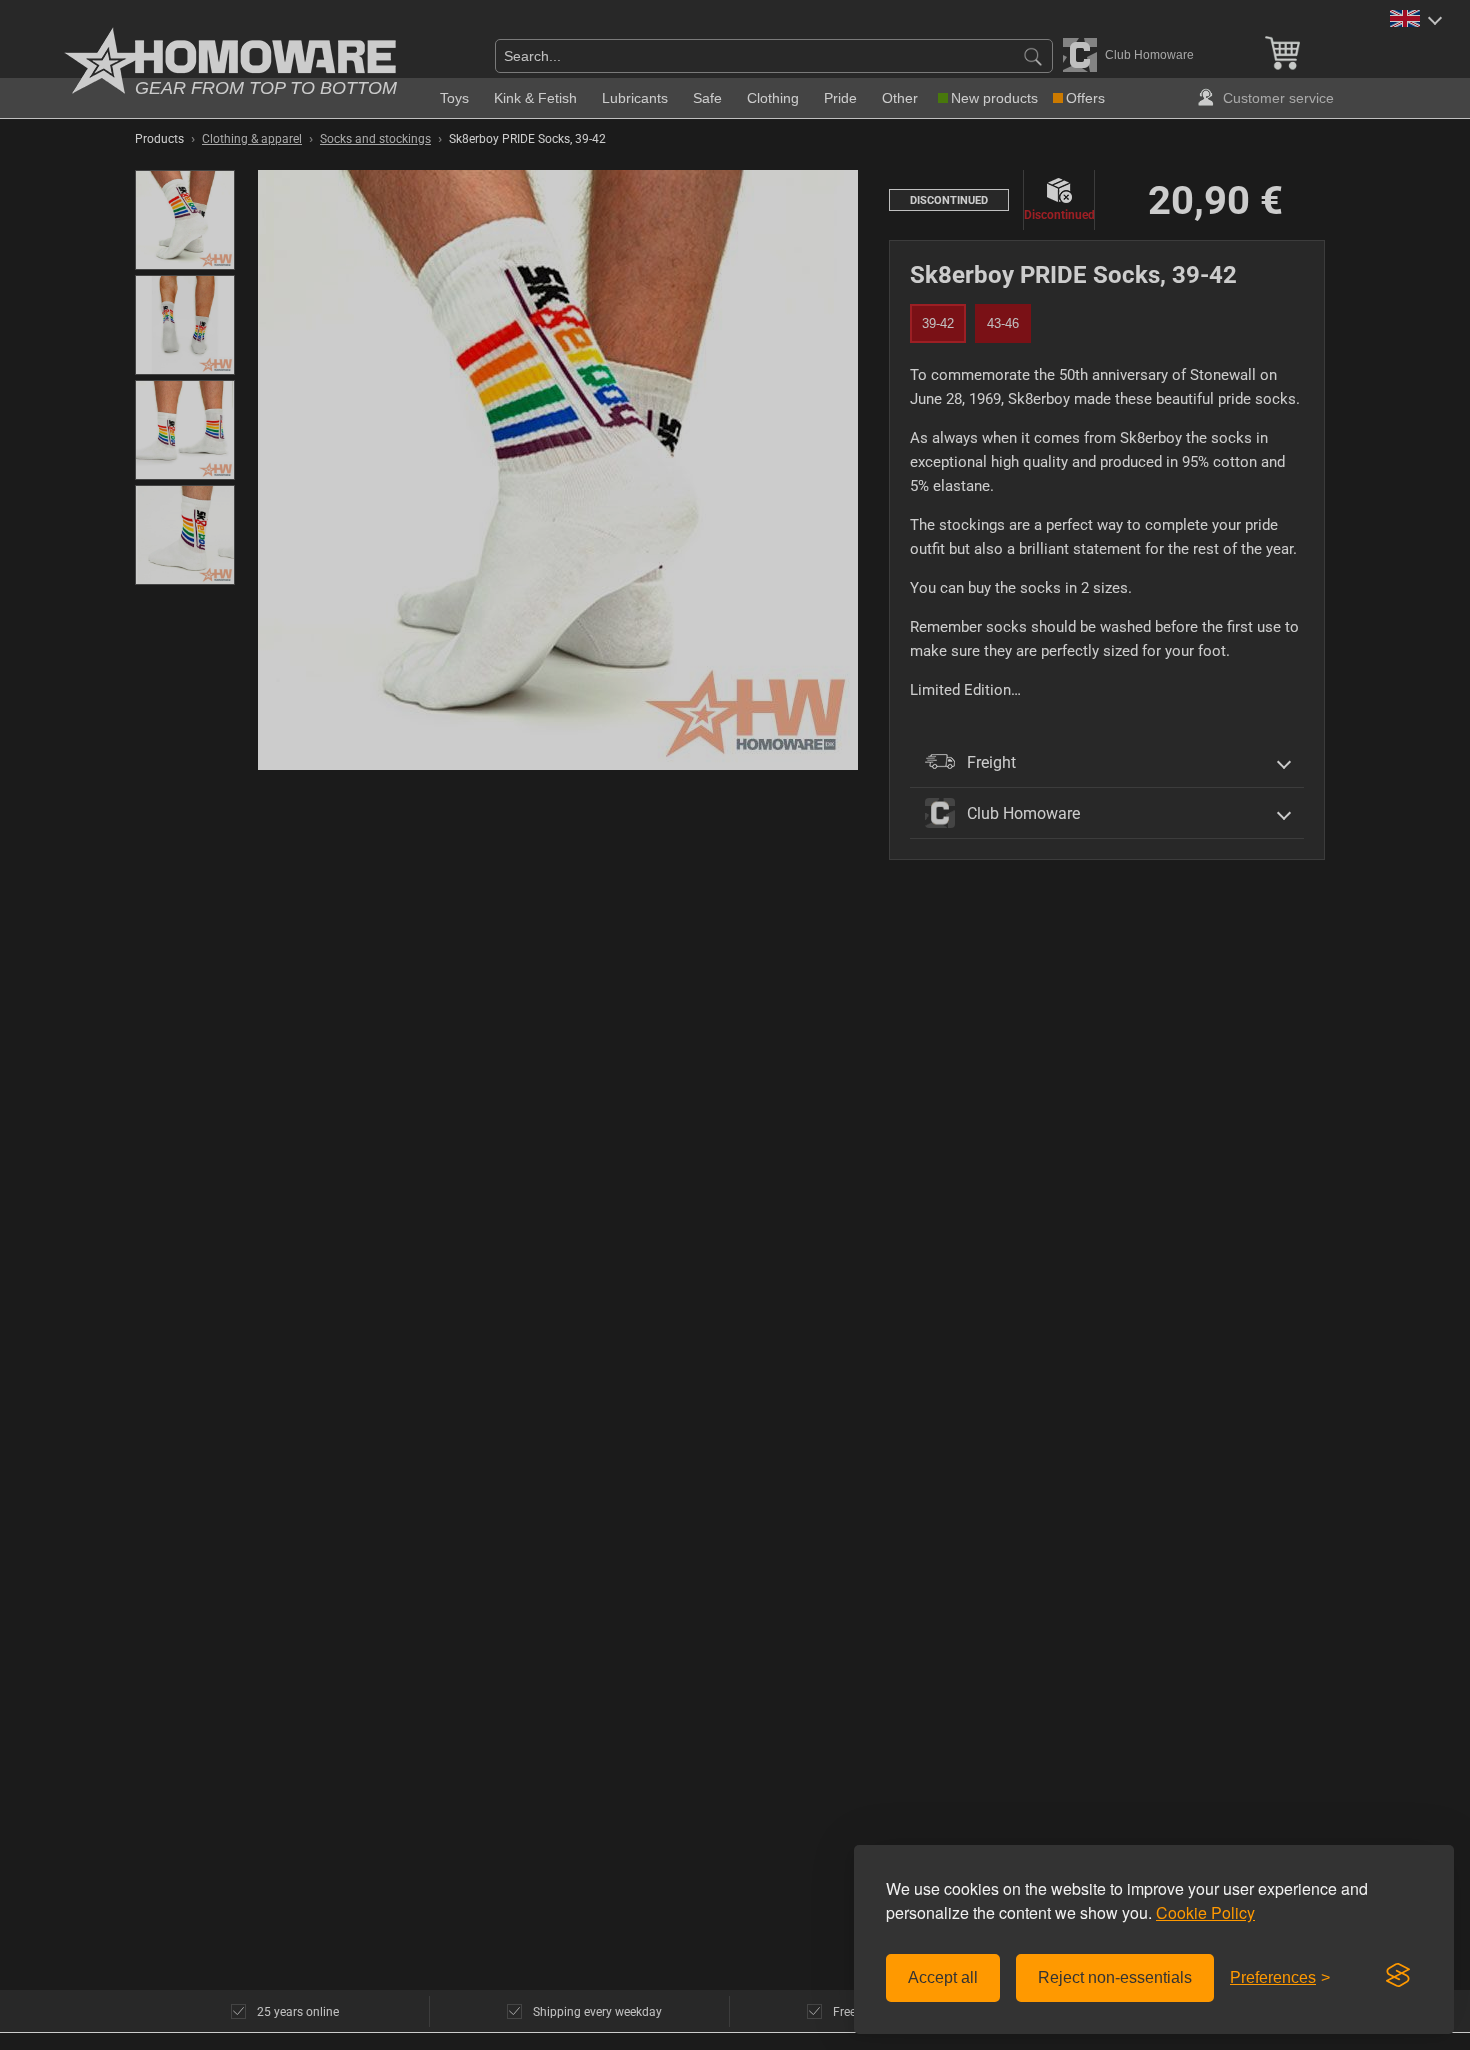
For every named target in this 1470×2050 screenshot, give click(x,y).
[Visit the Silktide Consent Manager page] (1398, 1976)
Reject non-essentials (1115, 1977)
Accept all (943, 1977)
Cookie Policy (1205, 1912)
